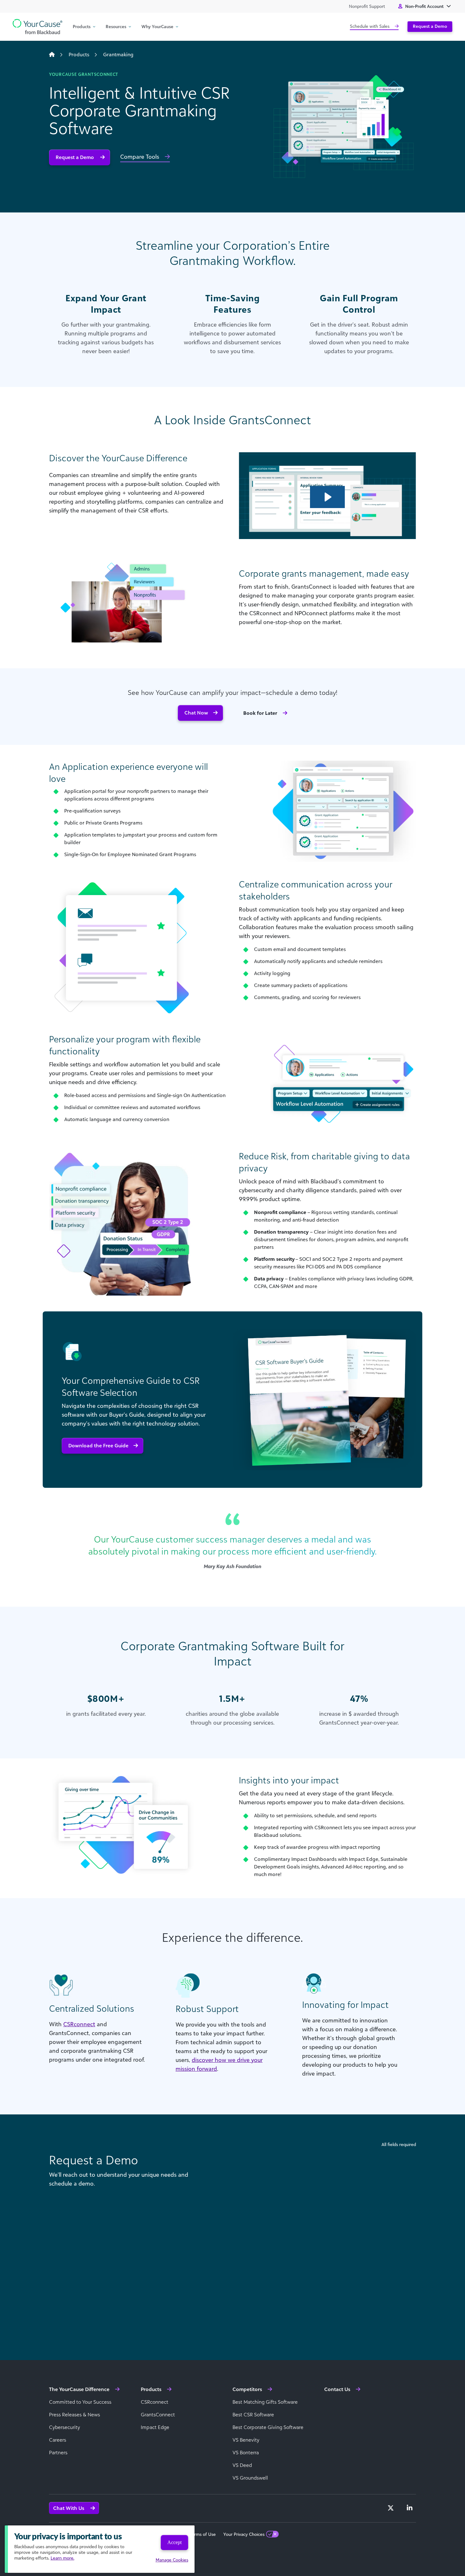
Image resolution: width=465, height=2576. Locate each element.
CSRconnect (79, 2024)
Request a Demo (430, 26)
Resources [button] (116, 26)
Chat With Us (69, 2508)
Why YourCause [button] (157, 26)
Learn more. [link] (62, 2558)
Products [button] (82, 26)
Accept (174, 2542)
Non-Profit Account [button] (424, 6)
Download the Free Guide (98, 1445)
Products (79, 54)
